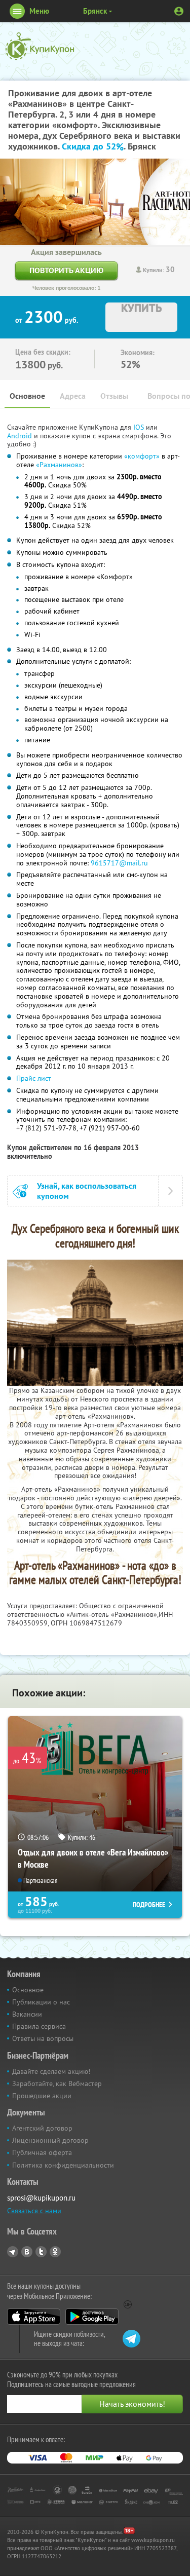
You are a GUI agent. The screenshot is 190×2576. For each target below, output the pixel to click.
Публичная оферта (42, 2152)
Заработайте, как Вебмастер (57, 2083)
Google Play (92, 2317)
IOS (140, 427)
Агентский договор (42, 2128)
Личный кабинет (179, 11)
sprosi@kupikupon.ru (41, 2198)
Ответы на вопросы (43, 2038)
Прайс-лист (34, 1078)
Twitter (41, 2252)
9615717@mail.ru (119, 863)
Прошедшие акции (42, 2096)
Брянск (95, 11)
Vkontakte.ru (27, 2252)
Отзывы (114, 396)
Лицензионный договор (50, 2140)
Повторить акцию (66, 270)
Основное (27, 396)
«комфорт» (142, 456)
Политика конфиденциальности (63, 2165)
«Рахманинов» (59, 465)
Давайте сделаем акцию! (51, 2071)
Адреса (73, 396)
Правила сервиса (39, 2026)
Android (21, 436)
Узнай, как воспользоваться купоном (87, 1191)
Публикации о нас (41, 2002)
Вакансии (27, 2014)
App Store (34, 2317)
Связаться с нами (34, 2211)
